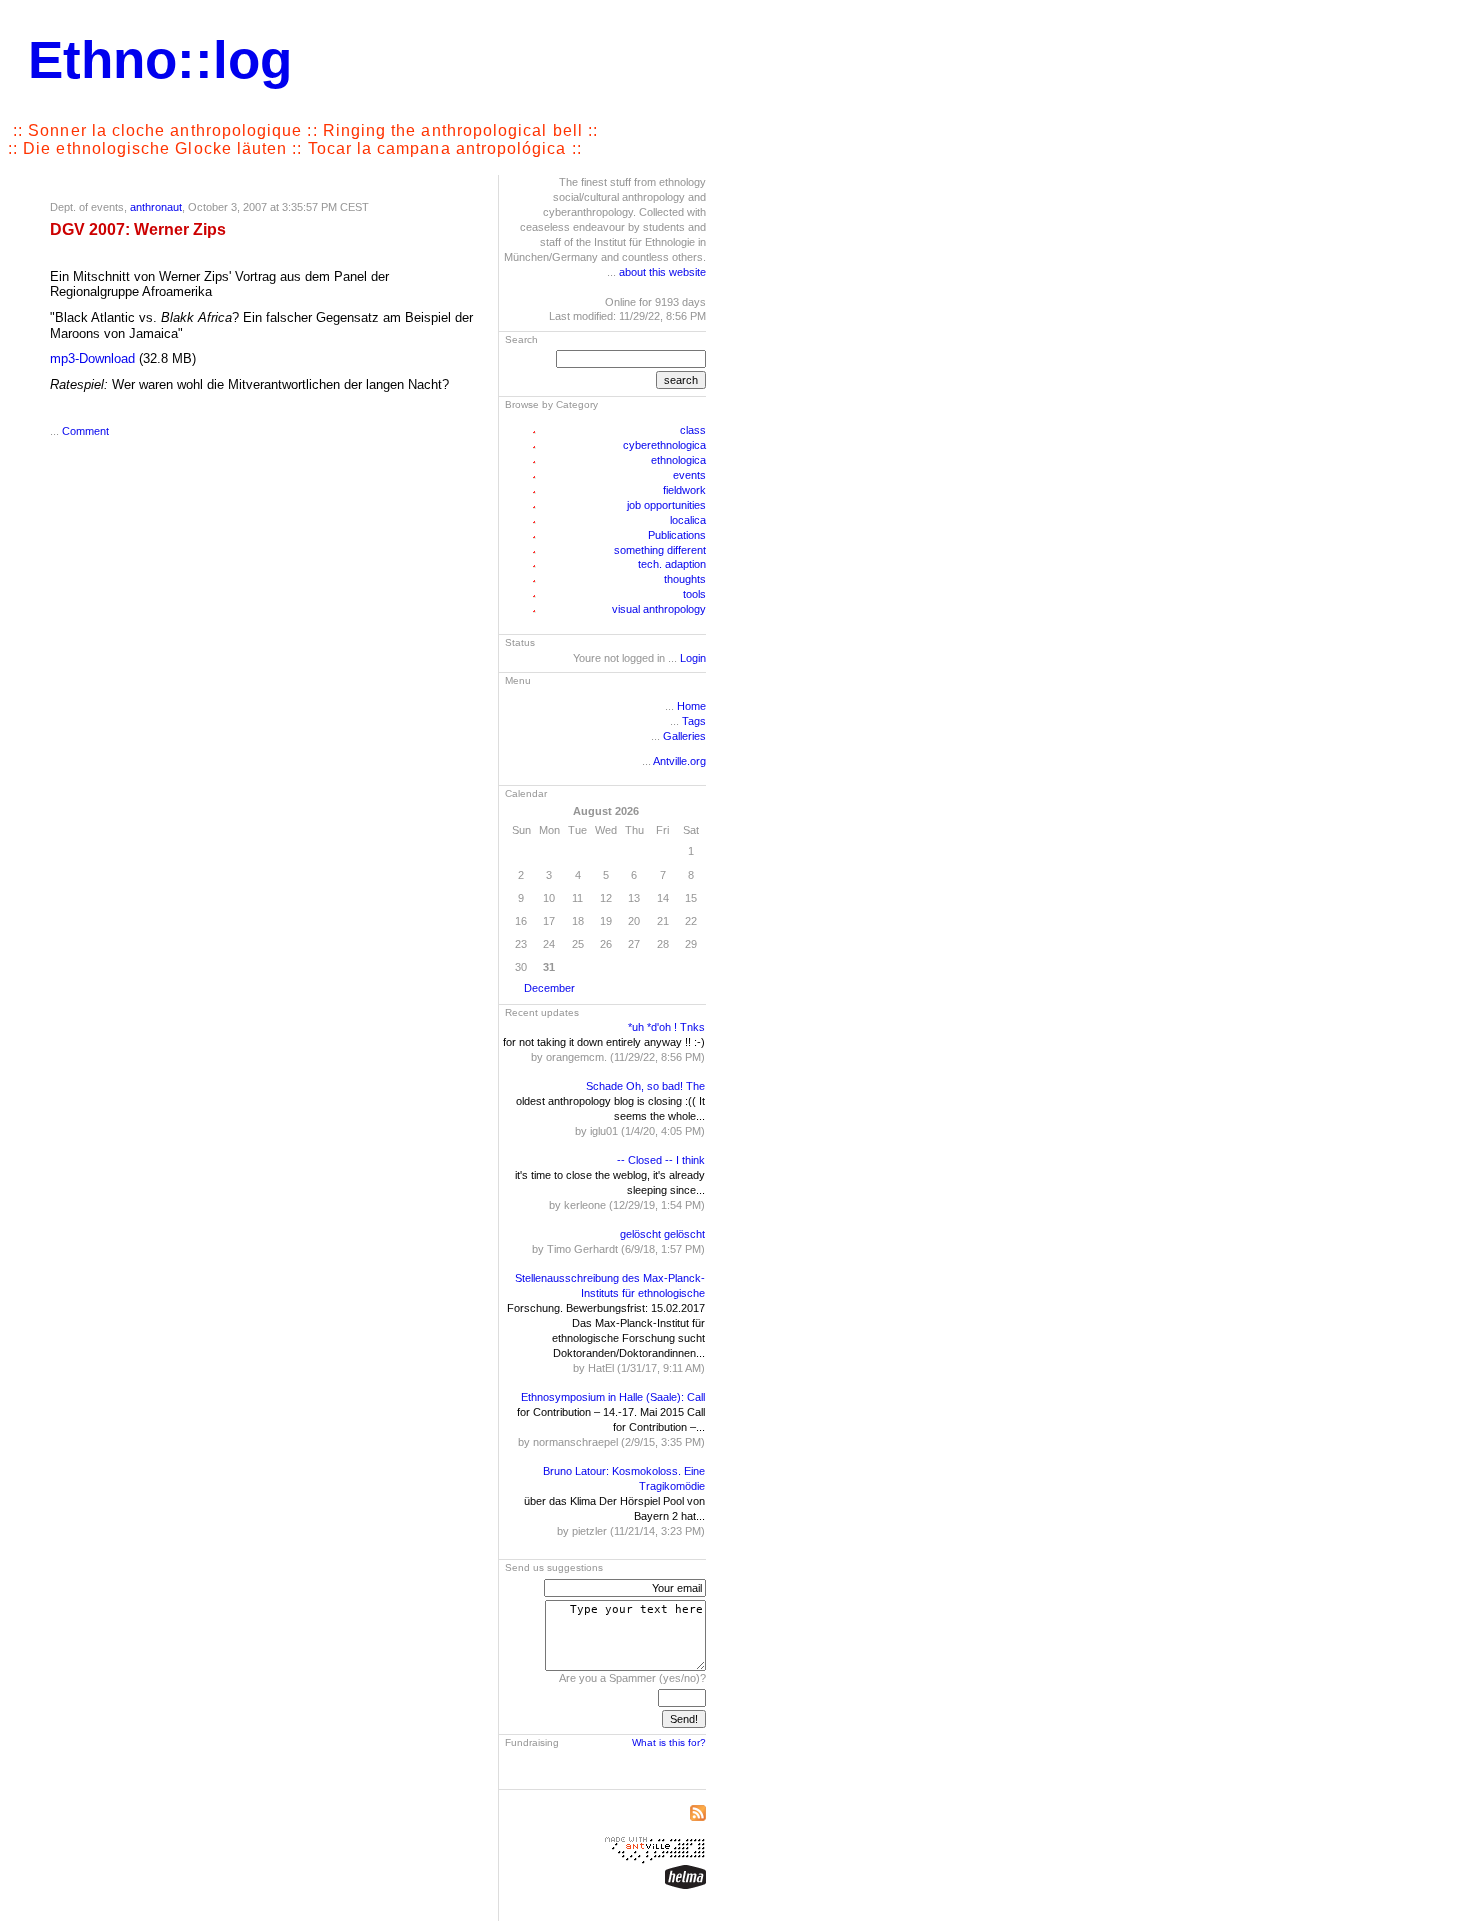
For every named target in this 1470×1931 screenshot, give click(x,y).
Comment (85, 431)
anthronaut (156, 207)
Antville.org (679, 761)
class (693, 430)
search (681, 380)
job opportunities (666, 505)
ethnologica (678, 460)
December (549, 988)
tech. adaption (672, 564)
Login (693, 658)
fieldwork (684, 490)
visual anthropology (659, 609)
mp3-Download (92, 358)
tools (694, 594)
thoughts (685, 579)
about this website (662, 272)
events (689, 475)
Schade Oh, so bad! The (645, 1086)
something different (660, 550)
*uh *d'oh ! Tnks (666, 1027)
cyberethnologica (664, 445)
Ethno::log (160, 59)
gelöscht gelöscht (662, 1234)
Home (691, 706)
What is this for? (669, 1742)
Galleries (684, 736)
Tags (694, 721)
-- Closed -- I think (661, 1160)
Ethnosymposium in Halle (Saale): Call (613, 1397)
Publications (677, 535)
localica (688, 520)
